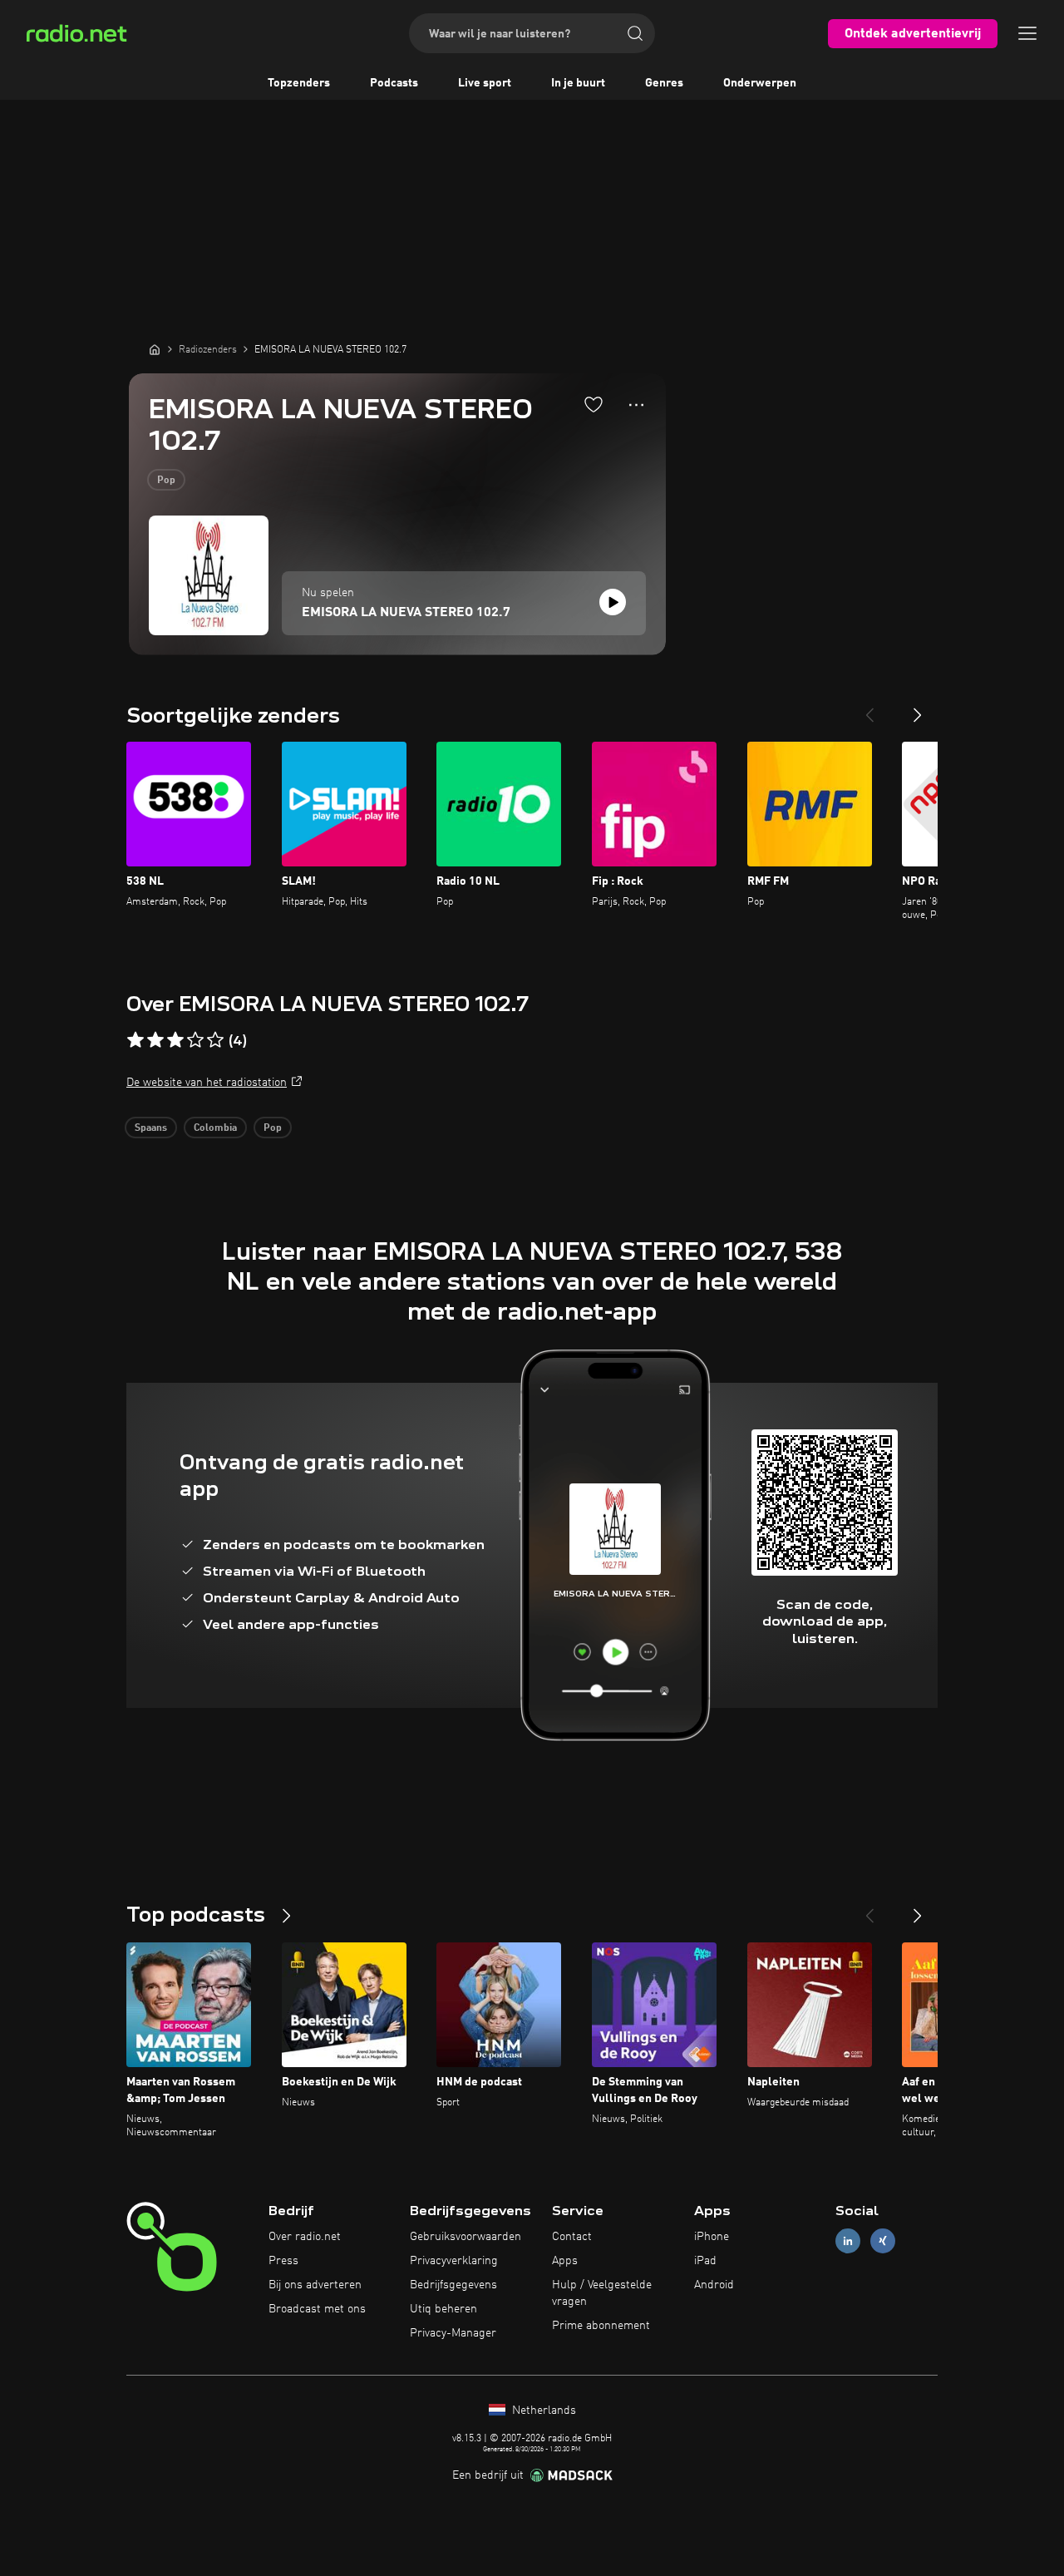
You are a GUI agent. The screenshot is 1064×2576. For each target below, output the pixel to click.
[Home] (155, 349)
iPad (705, 2261)
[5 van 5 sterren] (215, 1040)
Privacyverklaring (454, 2261)
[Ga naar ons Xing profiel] (883, 2241)
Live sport (485, 83)
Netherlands (542, 2411)
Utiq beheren (443, 2309)
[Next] (918, 708)
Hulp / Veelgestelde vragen (602, 2293)
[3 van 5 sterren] (175, 1040)
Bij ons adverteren (315, 2285)
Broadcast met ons (317, 2309)
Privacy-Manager (453, 2333)
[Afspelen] (613, 602)
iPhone (712, 2237)
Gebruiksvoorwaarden (465, 2237)
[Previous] (869, 708)
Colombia (215, 1128)
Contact (572, 2237)
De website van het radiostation (207, 1083)
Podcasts (394, 83)
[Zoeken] (635, 33)
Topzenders (299, 83)
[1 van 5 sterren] (135, 1040)
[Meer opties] (636, 405)
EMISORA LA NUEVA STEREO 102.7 (406, 613)
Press (283, 2261)
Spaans (151, 1128)
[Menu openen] (1027, 33)
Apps (565, 2261)
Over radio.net (305, 2237)
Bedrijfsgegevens (453, 2285)
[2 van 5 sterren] (155, 1040)
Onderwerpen (760, 83)
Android (714, 2285)
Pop (166, 481)
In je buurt (578, 83)
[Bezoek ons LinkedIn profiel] (848, 2241)
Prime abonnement (601, 2326)
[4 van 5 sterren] (195, 1040)
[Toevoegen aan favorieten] (594, 404)
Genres (664, 83)
